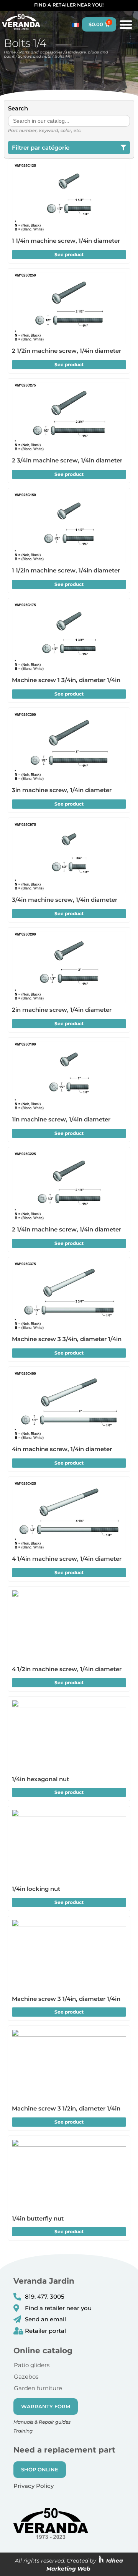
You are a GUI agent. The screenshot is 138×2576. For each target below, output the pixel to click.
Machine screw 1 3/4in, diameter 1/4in (66, 680)
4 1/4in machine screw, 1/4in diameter (67, 1559)
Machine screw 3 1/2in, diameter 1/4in (66, 2108)
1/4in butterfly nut (38, 2218)
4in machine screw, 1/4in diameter (62, 1449)
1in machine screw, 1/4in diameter (61, 1119)
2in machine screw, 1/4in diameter (62, 1010)
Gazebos (26, 2377)
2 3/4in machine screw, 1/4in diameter (67, 460)
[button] (126, 24)
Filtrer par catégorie (41, 148)
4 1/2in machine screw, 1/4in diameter (67, 1669)
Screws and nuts (34, 56)
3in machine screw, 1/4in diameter (62, 790)
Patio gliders (32, 2365)
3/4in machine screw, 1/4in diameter (65, 900)
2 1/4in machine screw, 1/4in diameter (67, 1229)
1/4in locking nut (36, 1889)
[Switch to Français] (74, 25)
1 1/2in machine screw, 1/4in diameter (66, 570)
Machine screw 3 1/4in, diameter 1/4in (66, 1999)
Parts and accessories (41, 52)
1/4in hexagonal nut (40, 1779)
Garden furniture (38, 2388)
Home (10, 52)
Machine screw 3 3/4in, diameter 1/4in (67, 1339)
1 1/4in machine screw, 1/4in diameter (66, 241)
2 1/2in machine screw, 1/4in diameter (67, 351)
